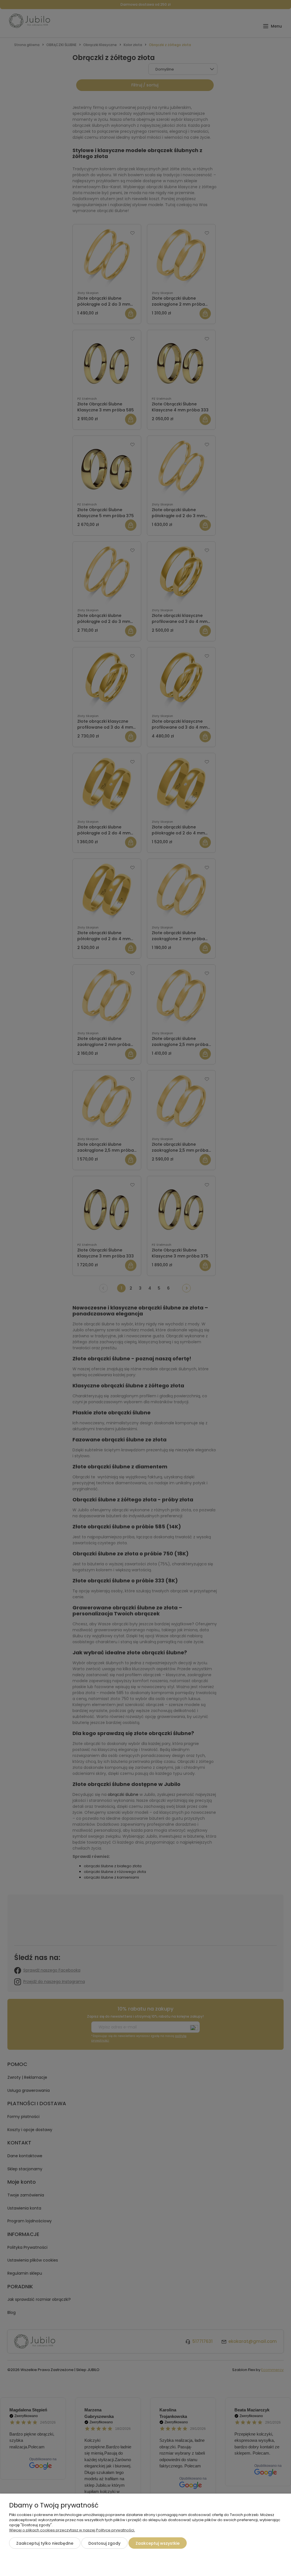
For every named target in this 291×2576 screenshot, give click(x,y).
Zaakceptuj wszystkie (158, 2543)
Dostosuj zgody (104, 2543)
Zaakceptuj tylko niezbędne (45, 2543)
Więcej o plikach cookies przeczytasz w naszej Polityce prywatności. (72, 2530)
